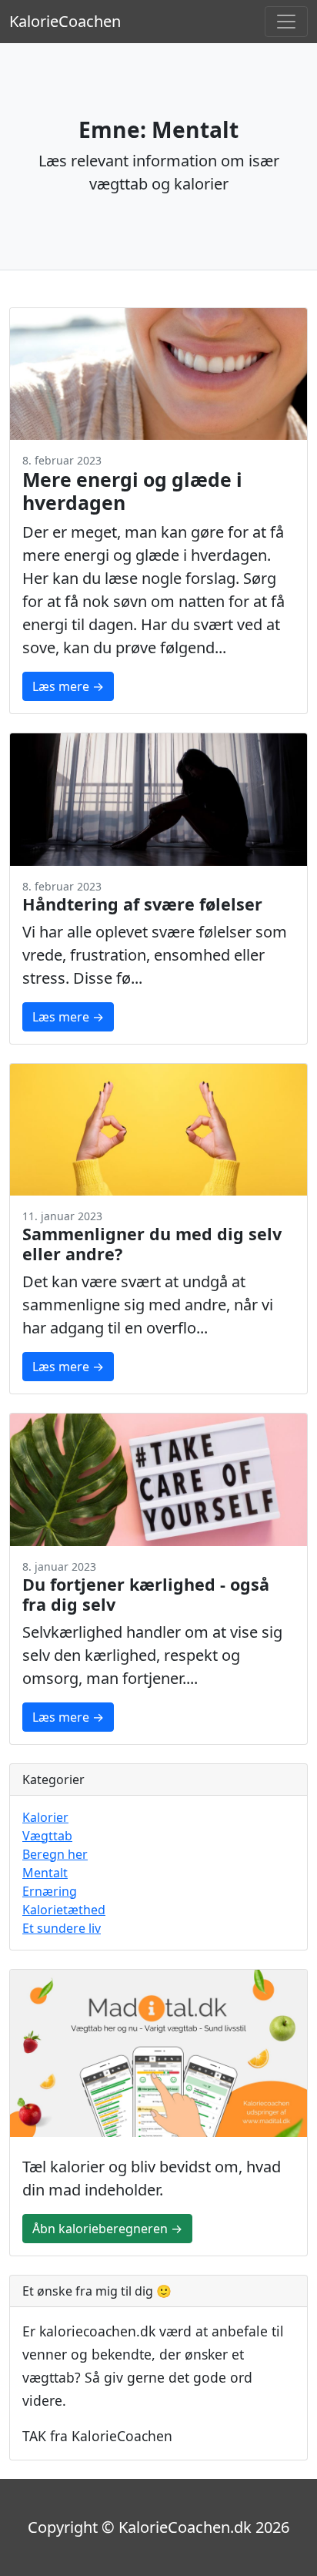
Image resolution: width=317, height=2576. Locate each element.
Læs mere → (68, 686)
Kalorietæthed (64, 1910)
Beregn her (55, 1854)
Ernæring (50, 1891)
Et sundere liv (62, 1928)
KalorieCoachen (65, 21)
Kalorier (45, 1817)
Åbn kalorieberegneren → (107, 2229)
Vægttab (47, 1836)
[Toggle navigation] (286, 22)
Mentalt (45, 1873)
